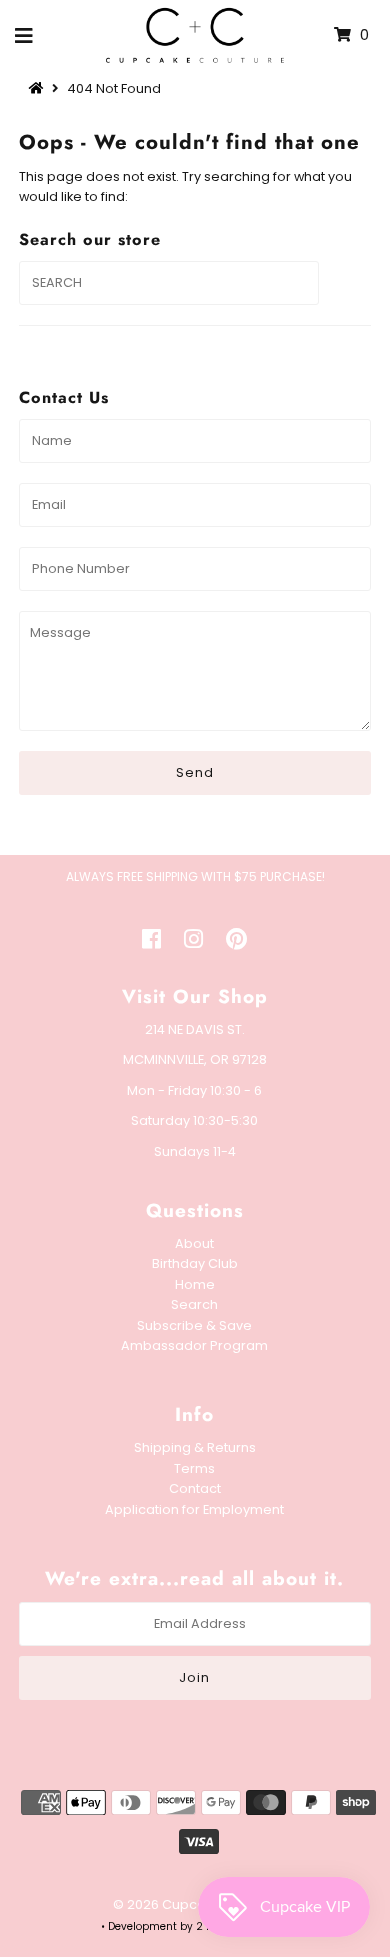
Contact (195, 1488)
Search (194, 1304)
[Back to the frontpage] (39, 88)
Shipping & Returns (195, 1447)
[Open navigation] (24, 35)
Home (195, 1284)
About (194, 1243)
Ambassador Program (194, 1345)
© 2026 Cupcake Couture (195, 1904)
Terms (194, 1468)
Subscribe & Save (194, 1325)
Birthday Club (195, 1263)
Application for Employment (194, 1509)
